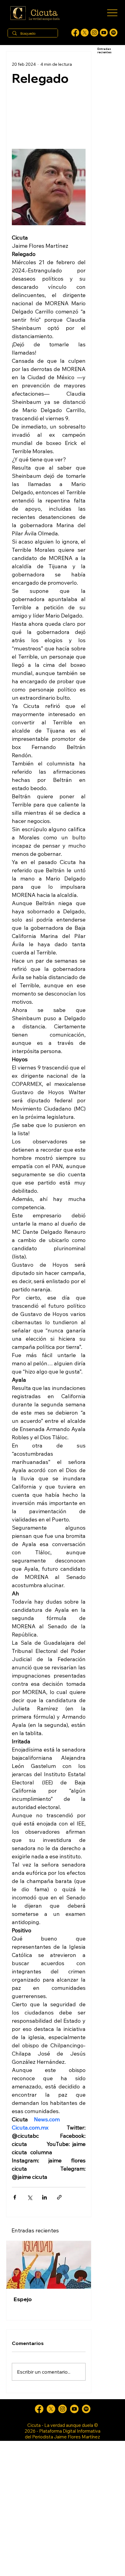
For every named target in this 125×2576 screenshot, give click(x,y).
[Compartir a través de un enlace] (59, 2197)
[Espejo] (49, 2265)
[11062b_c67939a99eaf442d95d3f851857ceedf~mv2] (104, 33)
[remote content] (49, 116)
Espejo (23, 2299)
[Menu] (112, 13)
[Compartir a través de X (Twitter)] (30, 2197)
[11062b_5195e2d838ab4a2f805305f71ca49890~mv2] (85, 33)
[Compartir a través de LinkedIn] (44, 2197)
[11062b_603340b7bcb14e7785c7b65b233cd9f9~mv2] (94, 33)
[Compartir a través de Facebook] (15, 2197)
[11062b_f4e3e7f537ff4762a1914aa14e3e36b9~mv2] (75, 33)
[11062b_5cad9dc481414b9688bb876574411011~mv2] (113, 33)
